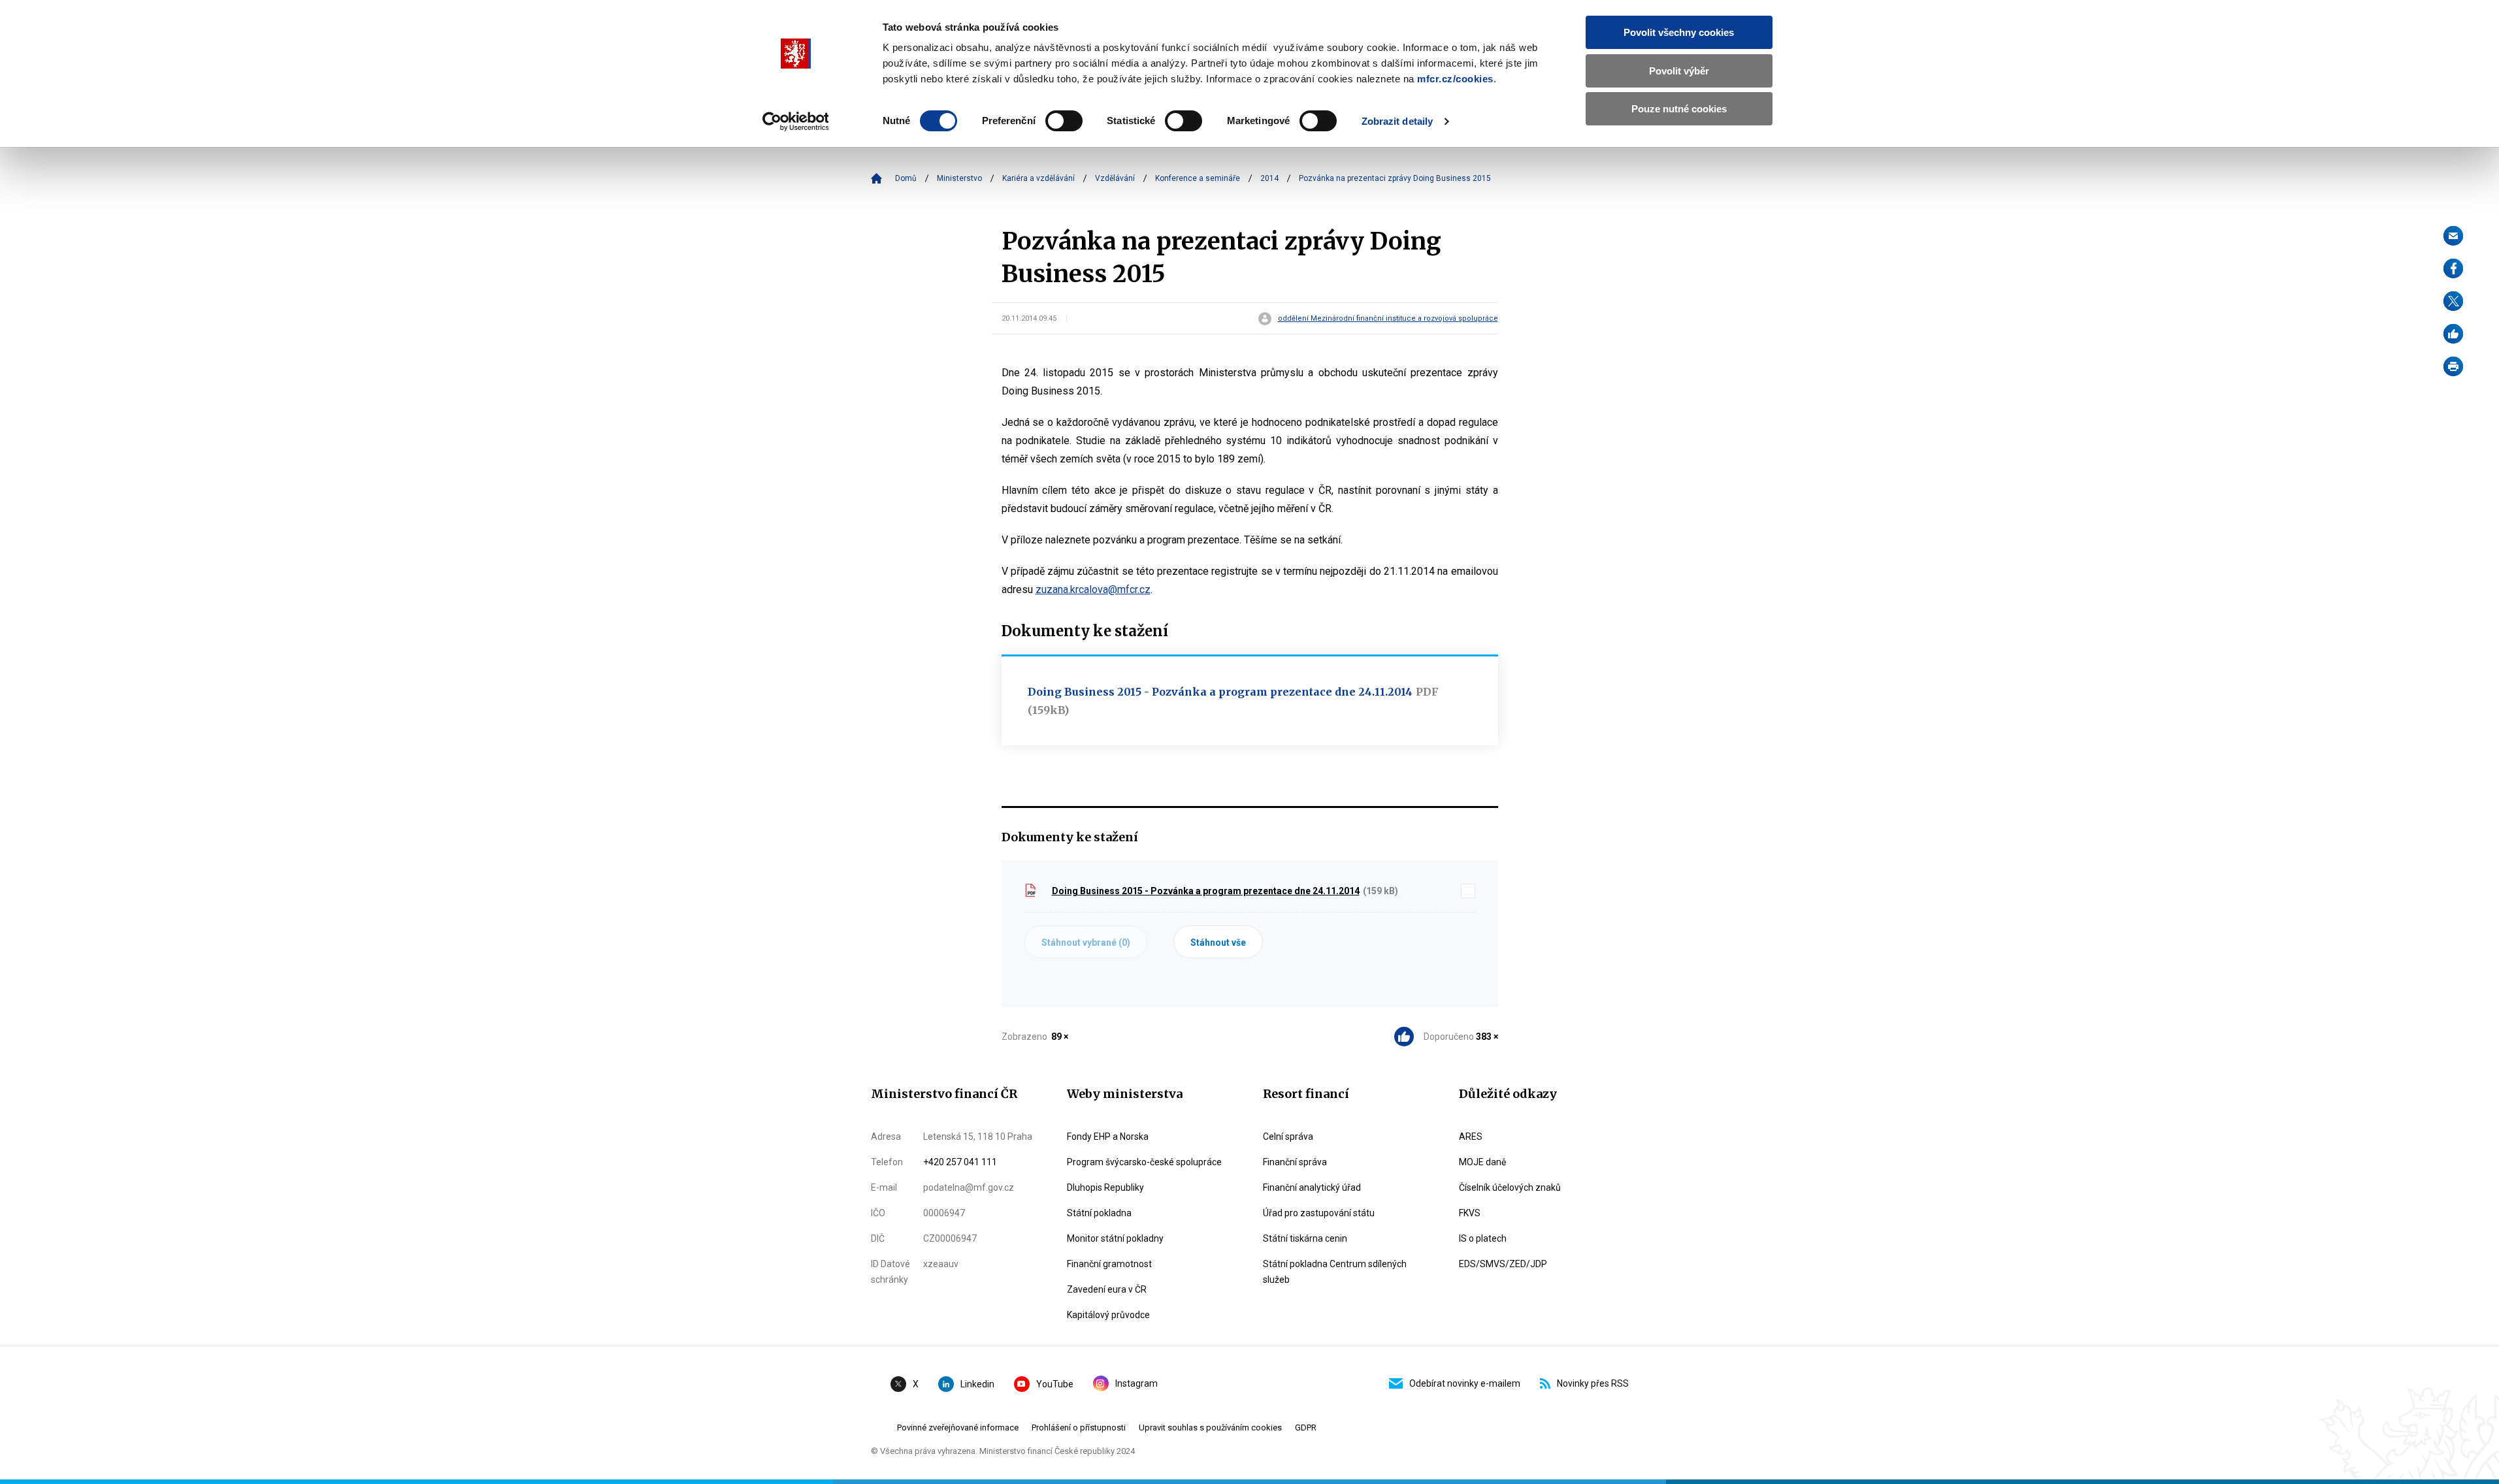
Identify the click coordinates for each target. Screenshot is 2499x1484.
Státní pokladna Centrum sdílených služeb (1335, 1272)
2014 (1269, 178)
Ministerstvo (959, 178)
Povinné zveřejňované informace (958, 1428)
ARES (1471, 1137)
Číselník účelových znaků (1510, 1187)
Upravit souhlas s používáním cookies (1210, 1428)
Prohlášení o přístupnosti (1079, 1428)
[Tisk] (2453, 366)
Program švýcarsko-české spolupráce (1144, 1162)
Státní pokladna (1099, 1213)
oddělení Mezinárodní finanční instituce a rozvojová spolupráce (1388, 319)
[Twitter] (2453, 301)
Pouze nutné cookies (1679, 109)
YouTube (1055, 1384)
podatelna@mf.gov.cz (969, 1187)
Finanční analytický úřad (1312, 1187)
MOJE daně (1482, 1162)
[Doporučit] (2453, 334)
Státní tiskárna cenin (1305, 1238)
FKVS (1470, 1213)
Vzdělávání (1115, 178)
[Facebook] (2453, 268)
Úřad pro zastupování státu (1319, 1213)
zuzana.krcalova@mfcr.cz (1093, 589)
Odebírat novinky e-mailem (1465, 1383)
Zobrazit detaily (1397, 121)
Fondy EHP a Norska (1108, 1137)
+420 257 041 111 (960, 1162)
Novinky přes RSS (1593, 1383)
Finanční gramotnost (1109, 1264)
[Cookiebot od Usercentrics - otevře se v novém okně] (795, 121)
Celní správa (1288, 1137)
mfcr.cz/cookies (1455, 79)
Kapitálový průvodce (1108, 1315)
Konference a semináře (1198, 178)
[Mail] (2453, 236)
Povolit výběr (1679, 71)
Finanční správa (1295, 1162)
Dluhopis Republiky (1105, 1187)
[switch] (1064, 121)
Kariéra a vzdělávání (1038, 178)
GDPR (1306, 1428)
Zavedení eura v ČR (1107, 1289)
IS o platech (1483, 1238)
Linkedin (977, 1384)
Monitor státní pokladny (1115, 1238)
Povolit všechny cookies (1679, 32)
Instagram (1136, 1383)
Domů (906, 178)
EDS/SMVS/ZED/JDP (1503, 1264)
